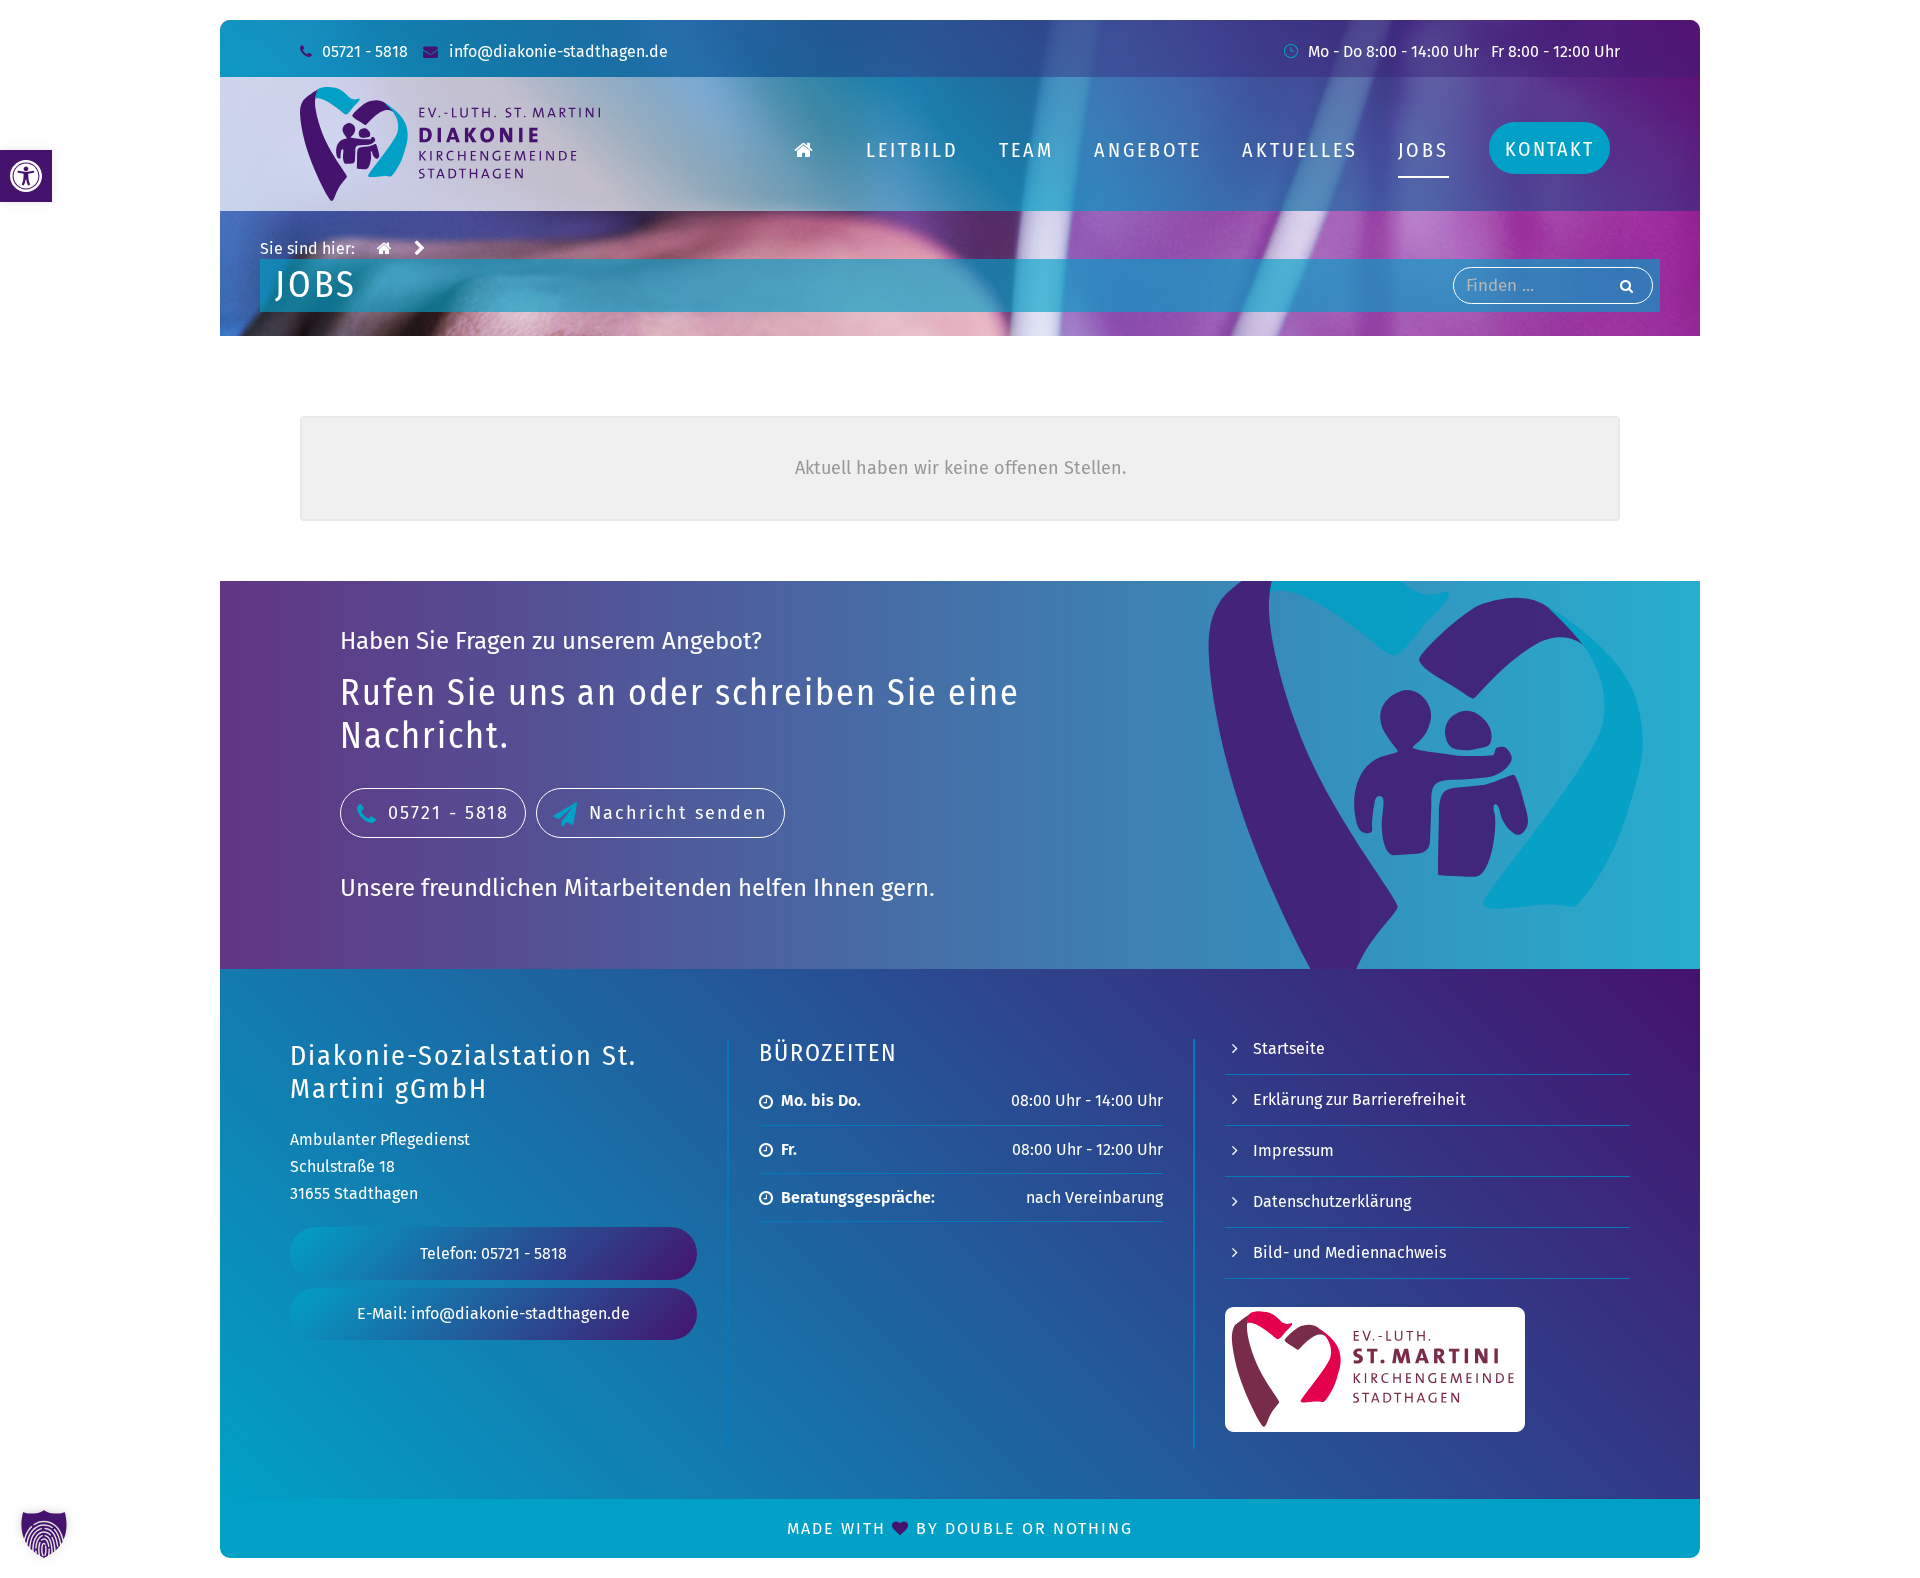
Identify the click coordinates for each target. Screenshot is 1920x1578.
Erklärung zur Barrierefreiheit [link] (1359, 1099)
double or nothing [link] (1039, 1528)
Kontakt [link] (1549, 149)
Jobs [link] (1423, 150)
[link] (26, 176)
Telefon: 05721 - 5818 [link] (493, 1253)
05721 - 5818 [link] (365, 51)
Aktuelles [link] (1300, 150)
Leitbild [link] (912, 150)
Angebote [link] (1148, 150)
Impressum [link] (1293, 1150)
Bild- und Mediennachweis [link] (1349, 1252)
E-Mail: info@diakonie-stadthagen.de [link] (493, 1313)
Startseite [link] (1289, 1048)
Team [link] (1026, 150)
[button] (44, 1534)
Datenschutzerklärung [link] (1332, 1201)
